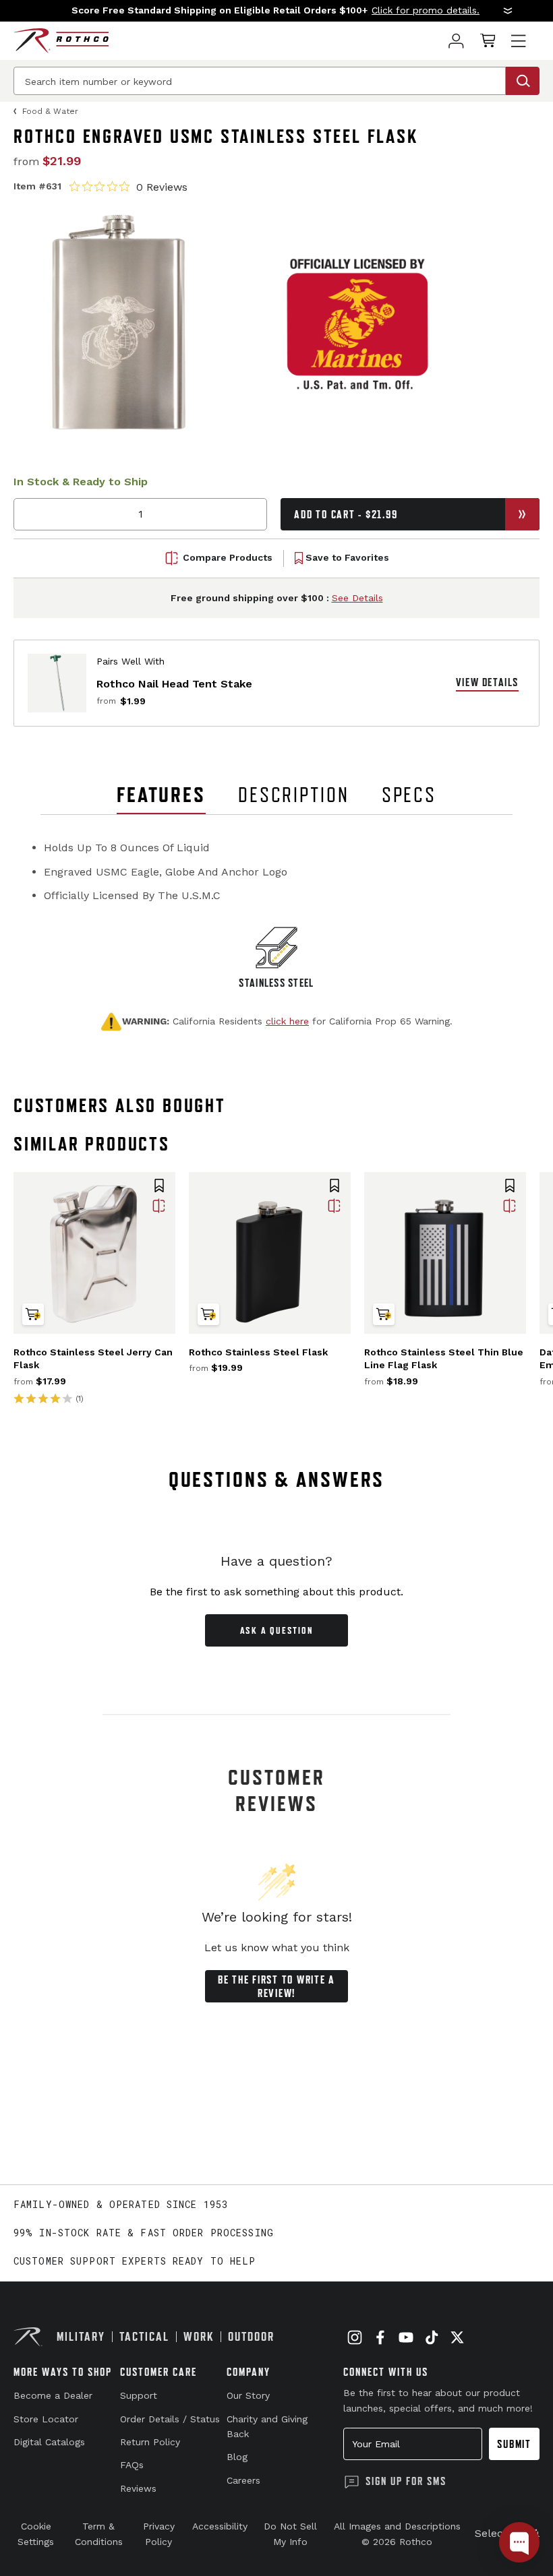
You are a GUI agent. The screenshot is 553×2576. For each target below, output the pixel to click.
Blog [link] (237, 2457)
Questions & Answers (277, 1479)
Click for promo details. (426, 10)
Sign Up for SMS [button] (406, 2481)
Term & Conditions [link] (99, 2534)
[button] (276, 11)
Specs (409, 795)
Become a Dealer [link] (53, 2395)
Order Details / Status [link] (170, 2419)
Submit (514, 2444)
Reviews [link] (138, 2488)
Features (161, 795)
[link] (456, 41)
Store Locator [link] (46, 2419)
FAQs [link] (132, 2465)
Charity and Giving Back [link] (267, 2426)
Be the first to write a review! (276, 1986)
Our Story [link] (248, 2395)
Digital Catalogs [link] (49, 2442)
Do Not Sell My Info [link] (290, 2534)
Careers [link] (243, 2480)
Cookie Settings (36, 2534)
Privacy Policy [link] (159, 2534)
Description (294, 795)
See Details (357, 598)
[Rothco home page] (61, 41)
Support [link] (139, 2395)
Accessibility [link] (220, 2526)
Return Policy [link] (150, 2442)
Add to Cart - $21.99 (346, 514)
